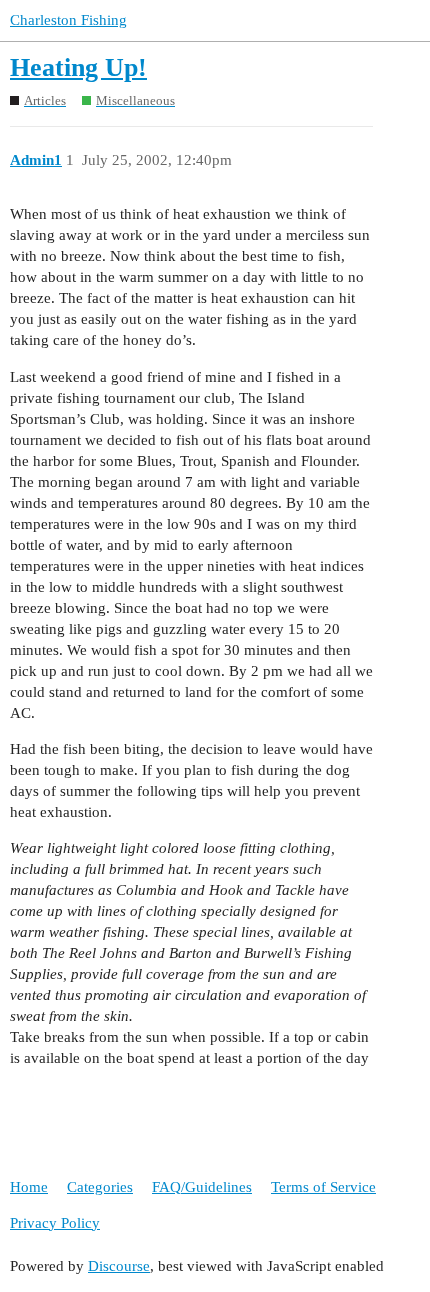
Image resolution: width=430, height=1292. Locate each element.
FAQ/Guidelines (202, 1187)
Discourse (119, 1266)
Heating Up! (78, 67)
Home (29, 1187)
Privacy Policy (55, 1223)
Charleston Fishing (68, 20)
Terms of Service (323, 1187)
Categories (100, 1187)
